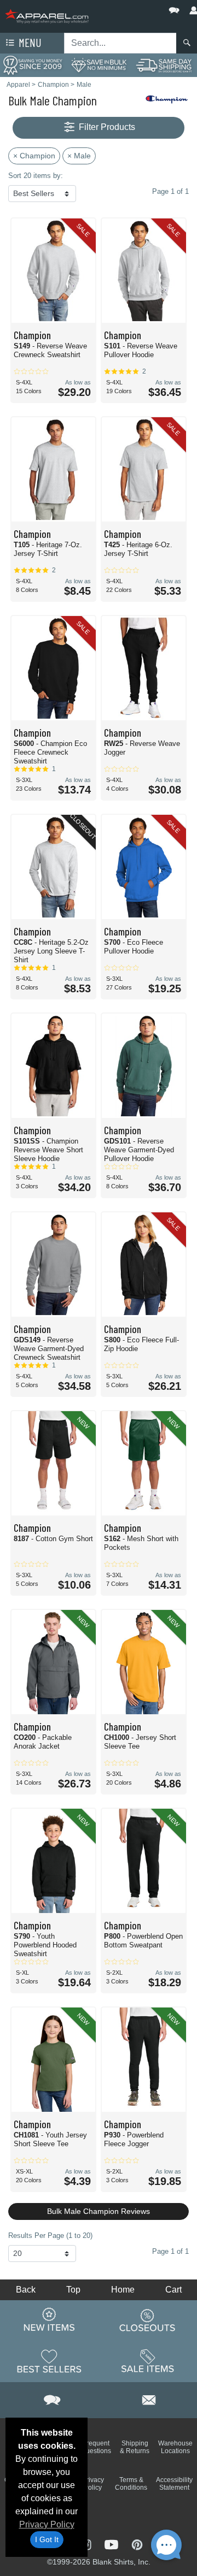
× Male (79, 156)
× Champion (34, 156)
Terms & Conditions (131, 2484)
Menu (29, 42)
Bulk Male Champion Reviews (99, 2211)
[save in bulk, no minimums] (99, 65)
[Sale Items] (148, 2361)
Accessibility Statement (174, 2484)
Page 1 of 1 (170, 2251)
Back (26, 2290)
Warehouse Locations (175, 2447)
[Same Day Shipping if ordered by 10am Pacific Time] (164, 65)
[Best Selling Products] (49, 2361)
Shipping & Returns (135, 2447)
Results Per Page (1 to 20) (50, 2236)
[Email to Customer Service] (149, 2398)
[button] (141, 8)
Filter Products (106, 127)
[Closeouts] (148, 2320)
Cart (173, 2290)
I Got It (47, 2539)
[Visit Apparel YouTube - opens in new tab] (112, 2544)
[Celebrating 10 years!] (33, 65)
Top (73, 2290)
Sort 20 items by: (36, 176)
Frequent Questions (96, 2447)
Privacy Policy (47, 2524)
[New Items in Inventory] (49, 2320)
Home (123, 2290)
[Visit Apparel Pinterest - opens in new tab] (137, 2544)
